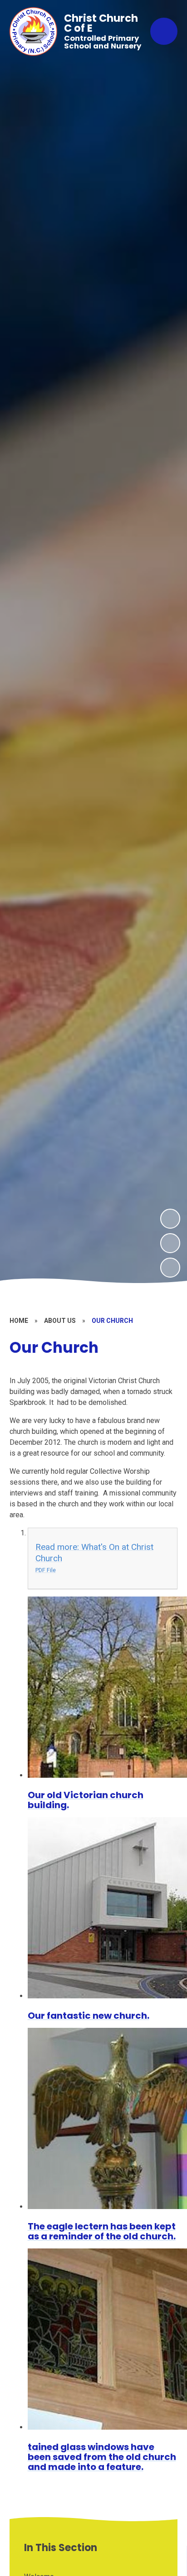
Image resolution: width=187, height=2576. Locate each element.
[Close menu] (164, 31)
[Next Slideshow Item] (170, 1219)
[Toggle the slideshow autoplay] (170, 1268)
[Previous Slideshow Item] (170, 1243)
